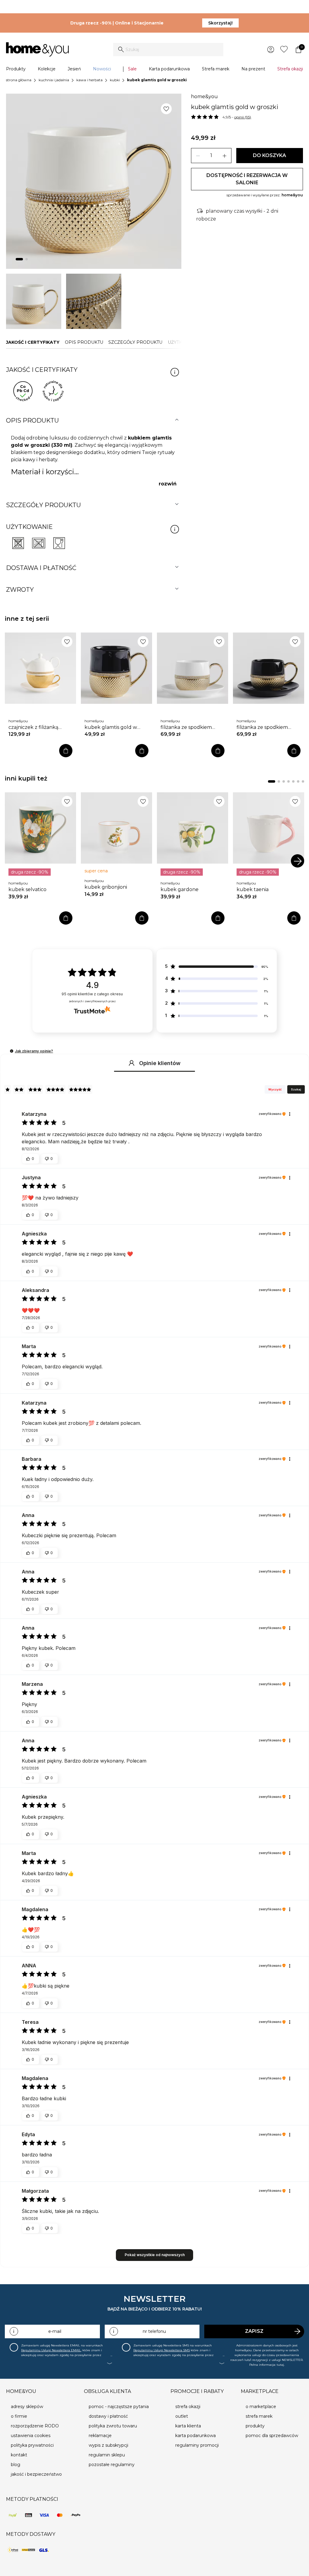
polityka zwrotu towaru (113, 2426)
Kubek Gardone (180, 889)
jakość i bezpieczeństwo (36, 2474)
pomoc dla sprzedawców (272, 2436)
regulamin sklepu (107, 2455)
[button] (12, 1051)
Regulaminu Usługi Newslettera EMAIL (51, 2350)
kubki (115, 80)
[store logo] (37, 50)
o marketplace (261, 2407)
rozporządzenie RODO (35, 2426)
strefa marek (259, 2416)
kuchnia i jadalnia (54, 80)
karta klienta (188, 2426)
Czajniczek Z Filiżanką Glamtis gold (33, 727)
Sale (132, 69)
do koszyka (269, 155)
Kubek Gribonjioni (106, 887)
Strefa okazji (290, 69)
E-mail (55, 2331)
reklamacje (100, 2436)
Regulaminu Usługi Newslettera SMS (162, 2350)
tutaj (280, 2365)
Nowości (102, 69)
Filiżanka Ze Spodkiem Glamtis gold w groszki (187, 727)
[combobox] (168, 50)
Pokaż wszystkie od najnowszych (155, 2255)
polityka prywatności (32, 2445)
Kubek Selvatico (27, 889)
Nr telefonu (154, 2331)
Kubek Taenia (253, 889)
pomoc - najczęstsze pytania (119, 2407)
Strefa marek (216, 69)
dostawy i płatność (108, 2416)
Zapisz (254, 2331)
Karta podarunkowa (169, 69)
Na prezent (253, 69)
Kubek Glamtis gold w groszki (111, 727)
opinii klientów (92, 994)
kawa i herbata (89, 80)
